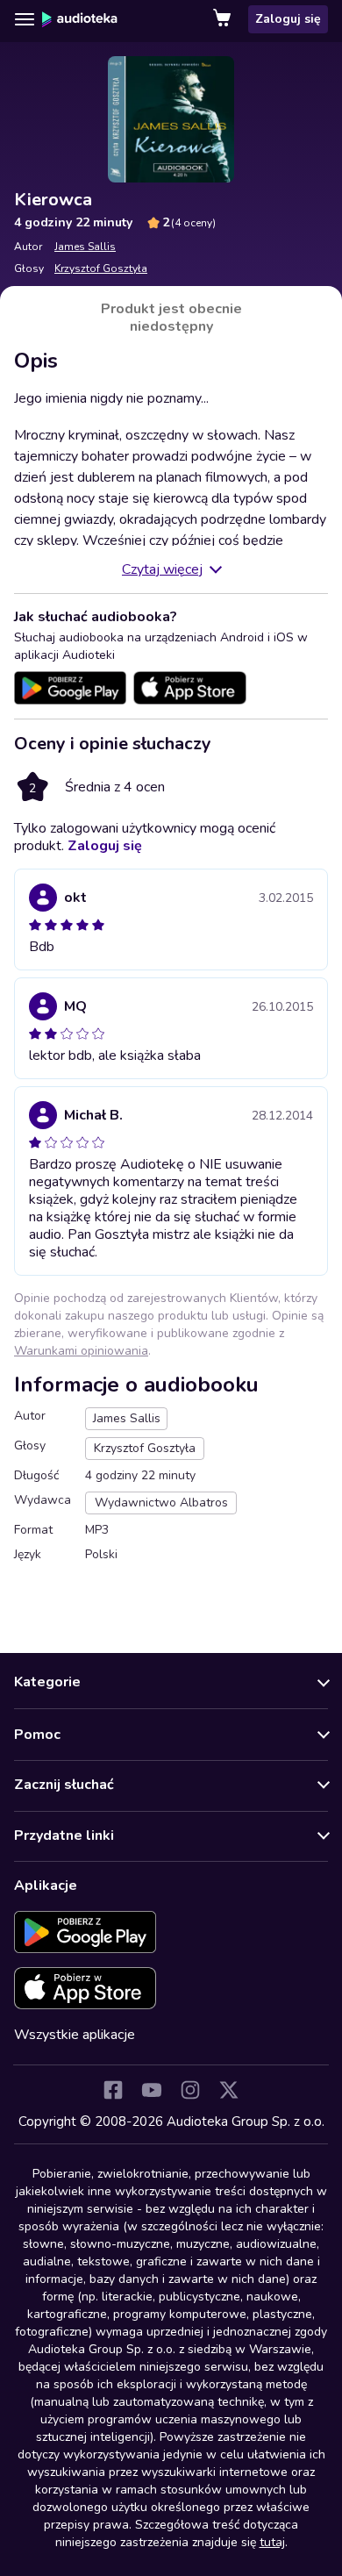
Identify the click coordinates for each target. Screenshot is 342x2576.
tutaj (272, 2542)
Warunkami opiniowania (81, 1351)
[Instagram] (190, 2090)
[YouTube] (152, 2090)
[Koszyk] (224, 19)
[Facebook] (113, 2090)
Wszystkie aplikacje (75, 2035)
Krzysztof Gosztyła (101, 268)
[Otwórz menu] (25, 19)
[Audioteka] (80, 19)
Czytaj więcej (162, 569)
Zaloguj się (288, 19)
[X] (229, 2090)
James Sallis (85, 247)
